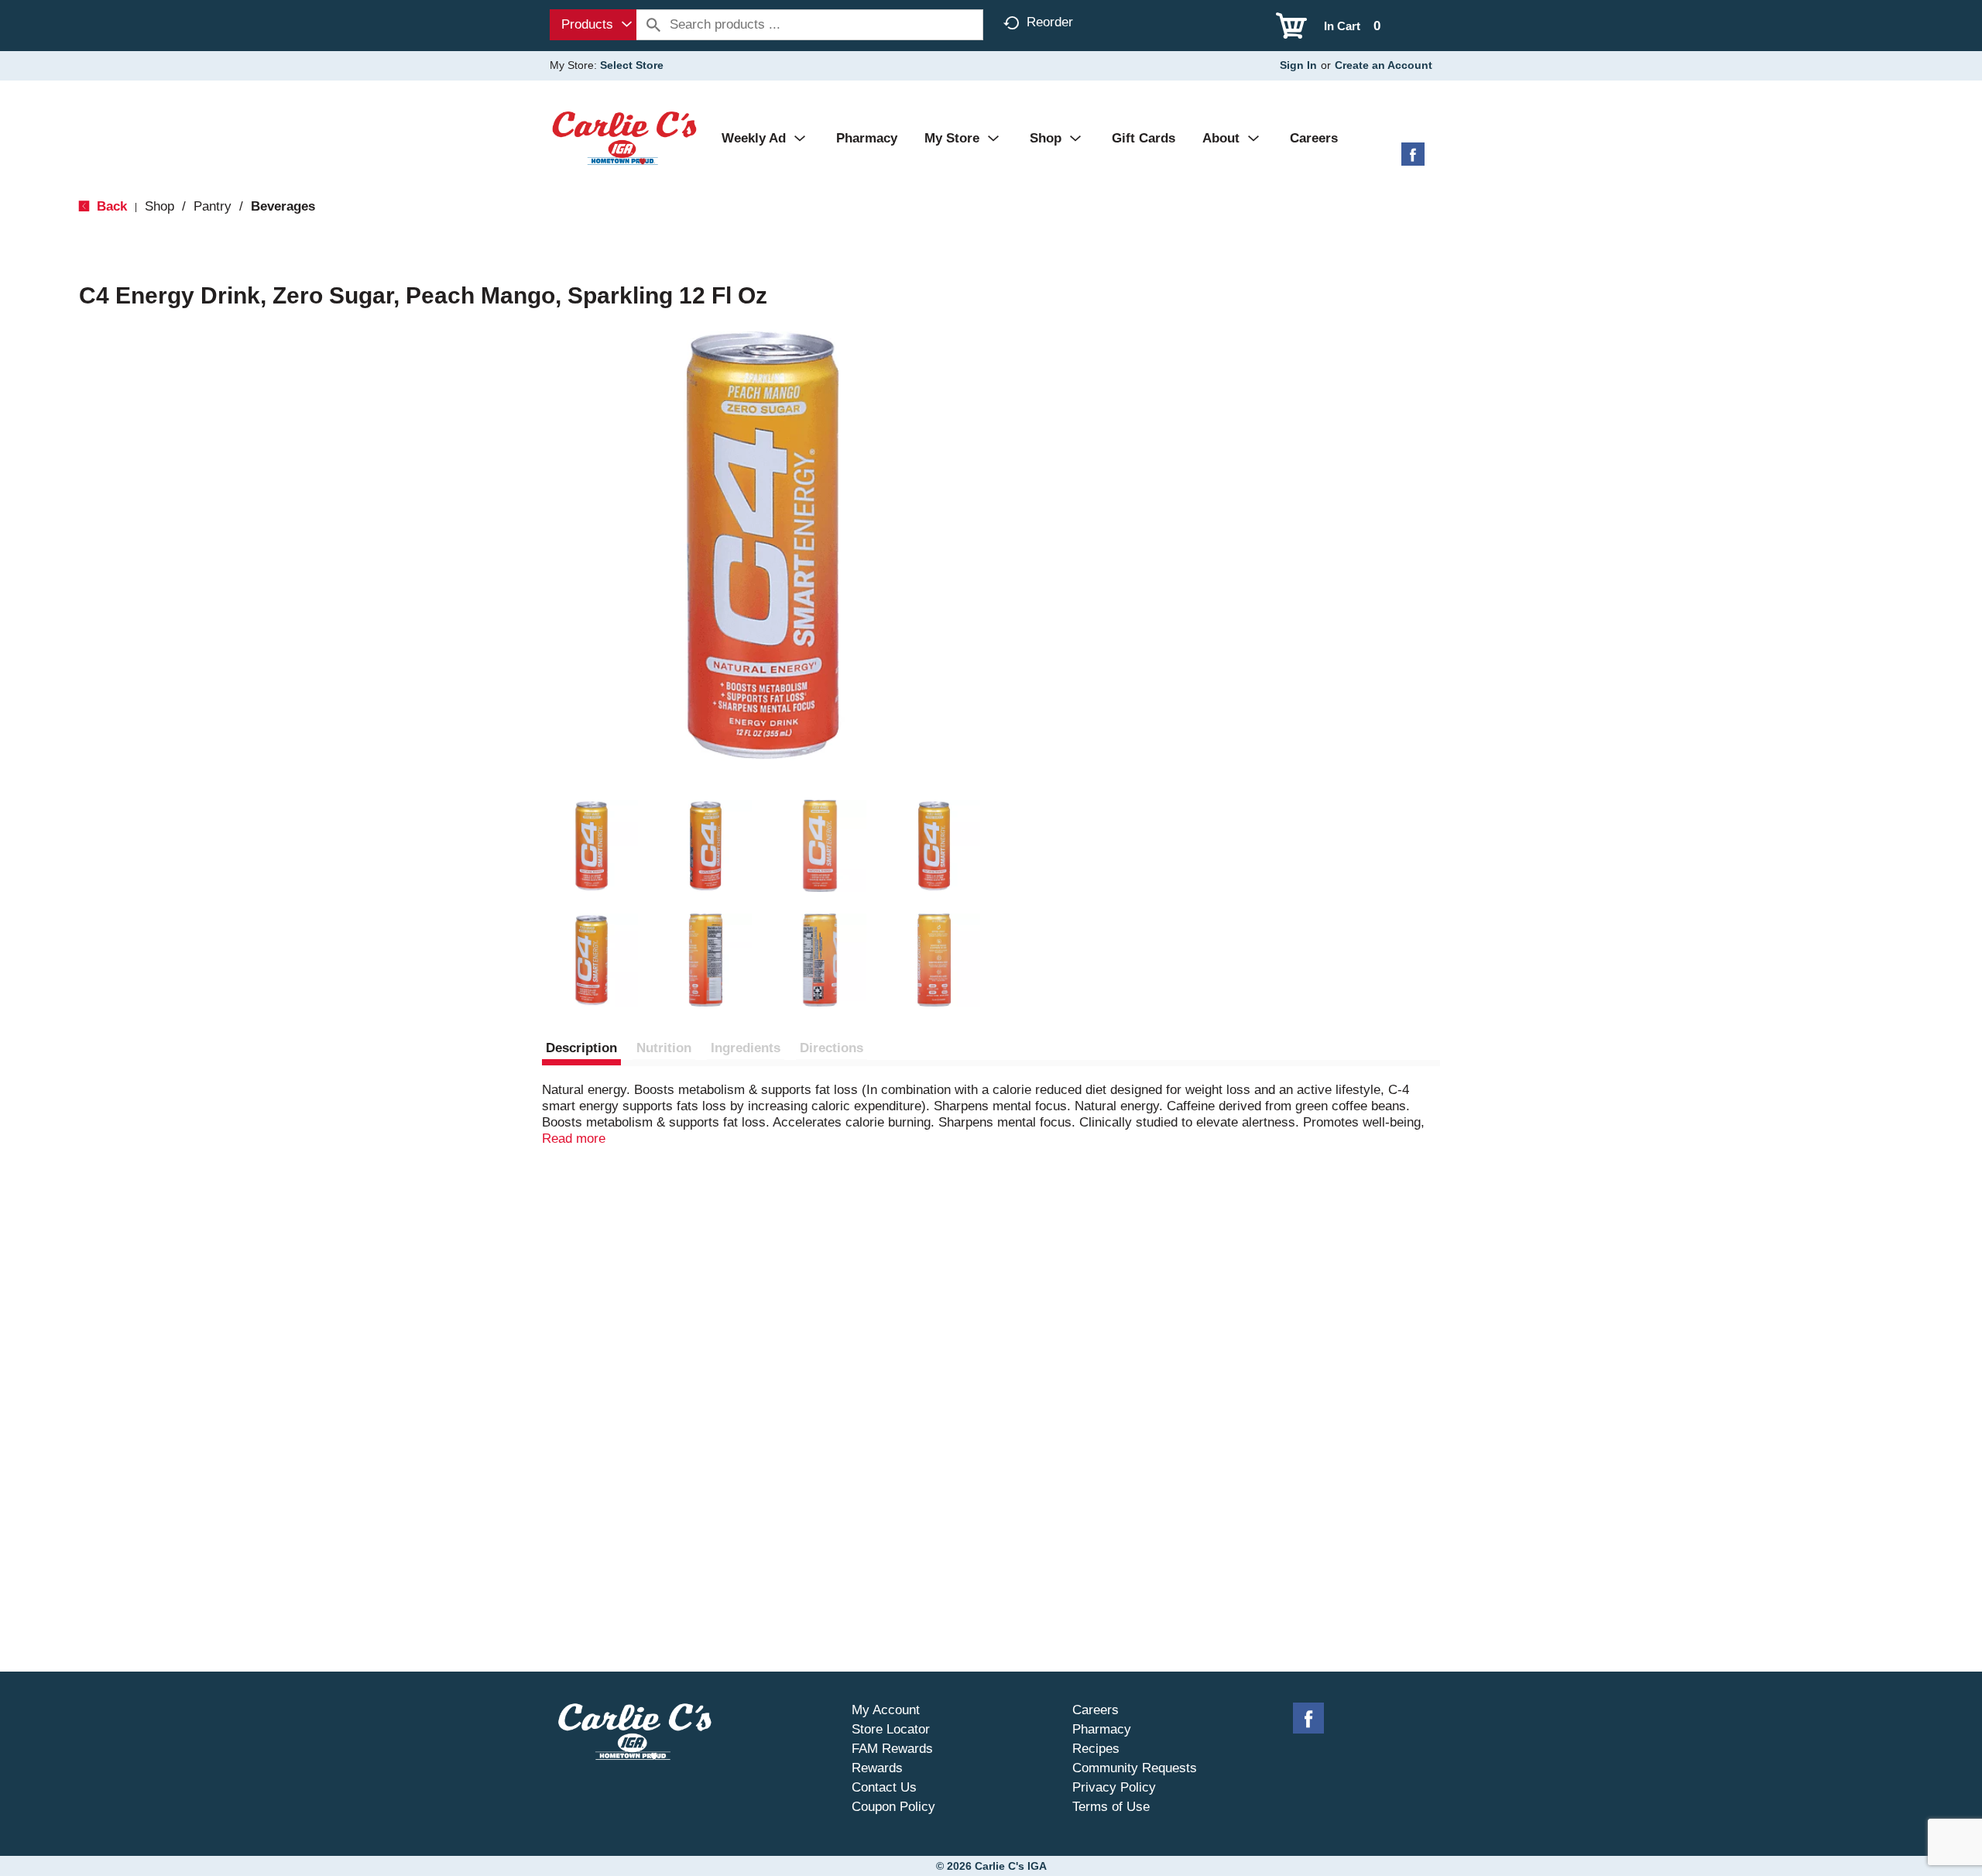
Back (110, 206)
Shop (159, 206)
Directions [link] (832, 1048)
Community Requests (1135, 1768)
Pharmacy (1102, 1729)
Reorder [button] (1050, 22)
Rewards (877, 1768)
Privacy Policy (1114, 1787)
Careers (1096, 1710)
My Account (886, 1710)
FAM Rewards (892, 1749)
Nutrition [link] (664, 1048)
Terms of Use (1111, 1807)
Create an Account (1384, 65)
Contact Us (884, 1787)
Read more (574, 1139)
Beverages (283, 206)
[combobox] (593, 25)
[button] (592, 846)
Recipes (1096, 1749)
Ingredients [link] (746, 1048)
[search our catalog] (653, 25)
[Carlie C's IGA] (624, 137)
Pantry (213, 206)
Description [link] (581, 1048)
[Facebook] (1413, 160)
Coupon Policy (893, 1807)
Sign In (1298, 65)
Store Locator (891, 1729)
